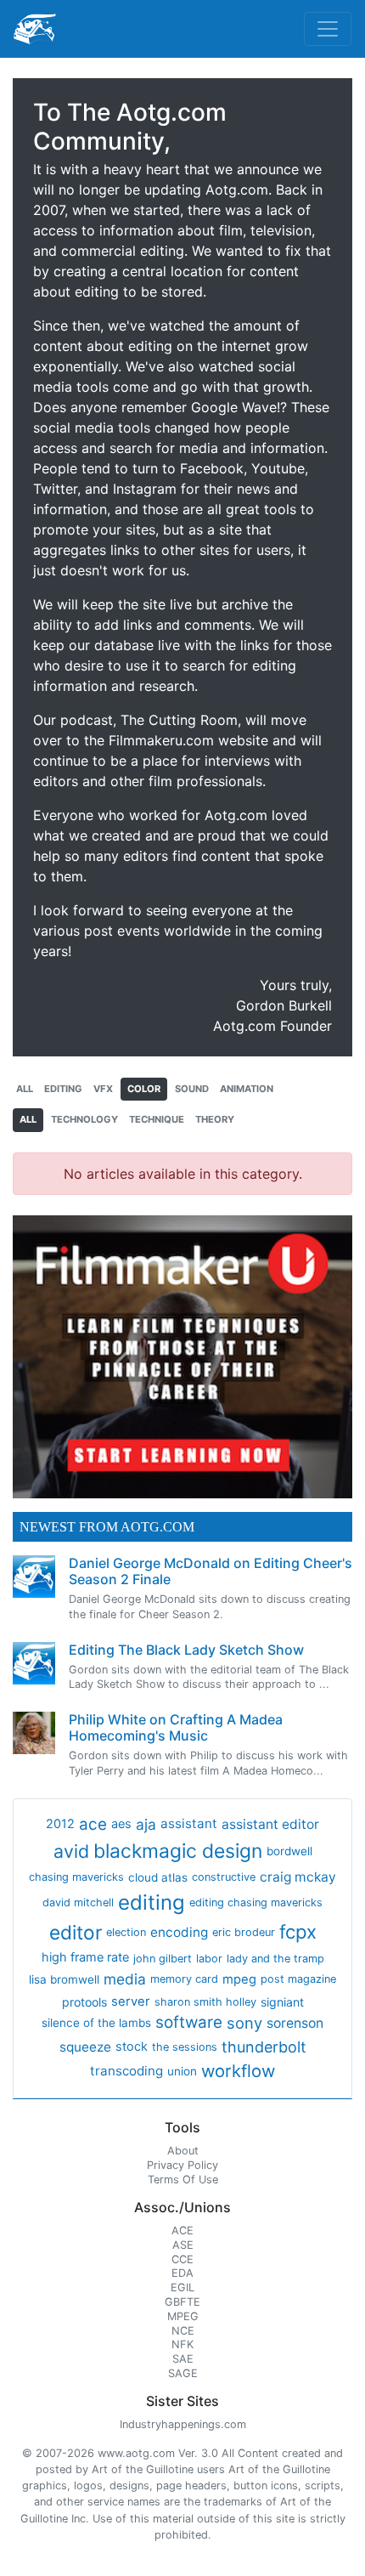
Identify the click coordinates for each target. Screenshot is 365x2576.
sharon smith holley (205, 2002)
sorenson (295, 2023)
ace (93, 1824)
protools (84, 2002)
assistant (189, 1823)
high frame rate (85, 1957)
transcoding (126, 2071)
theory (215, 1119)
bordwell (289, 1851)
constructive (224, 1877)
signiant (282, 2002)
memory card (184, 1979)
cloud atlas (158, 1877)
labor (209, 1959)
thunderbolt (264, 2047)
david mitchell (78, 1902)
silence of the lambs (96, 2023)
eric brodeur (244, 1932)
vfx (103, 1089)
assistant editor (270, 1824)
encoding (179, 1932)
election (126, 1932)
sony (244, 2023)
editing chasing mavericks (256, 1902)
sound (192, 1089)
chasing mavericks (76, 1877)
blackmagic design (178, 1851)
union (182, 2071)
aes (121, 1824)
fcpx (298, 1932)
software (189, 2022)
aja (146, 1824)
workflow (238, 2071)
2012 (60, 1824)
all (25, 1089)
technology (84, 1119)
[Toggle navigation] (328, 29)
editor (76, 1932)
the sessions (185, 2047)
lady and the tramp (275, 1959)
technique (157, 1119)
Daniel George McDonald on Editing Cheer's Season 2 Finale (211, 1571)
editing (63, 1089)
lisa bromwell (64, 1979)
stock (132, 2047)
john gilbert (163, 1959)
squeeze (85, 2047)
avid (71, 1851)
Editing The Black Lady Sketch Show (186, 1650)
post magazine (298, 1979)
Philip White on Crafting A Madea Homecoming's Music (176, 1727)
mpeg (239, 1979)
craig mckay (298, 1877)
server (131, 2001)
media (125, 1979)
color (144, 1089)
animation (247, 1089)
